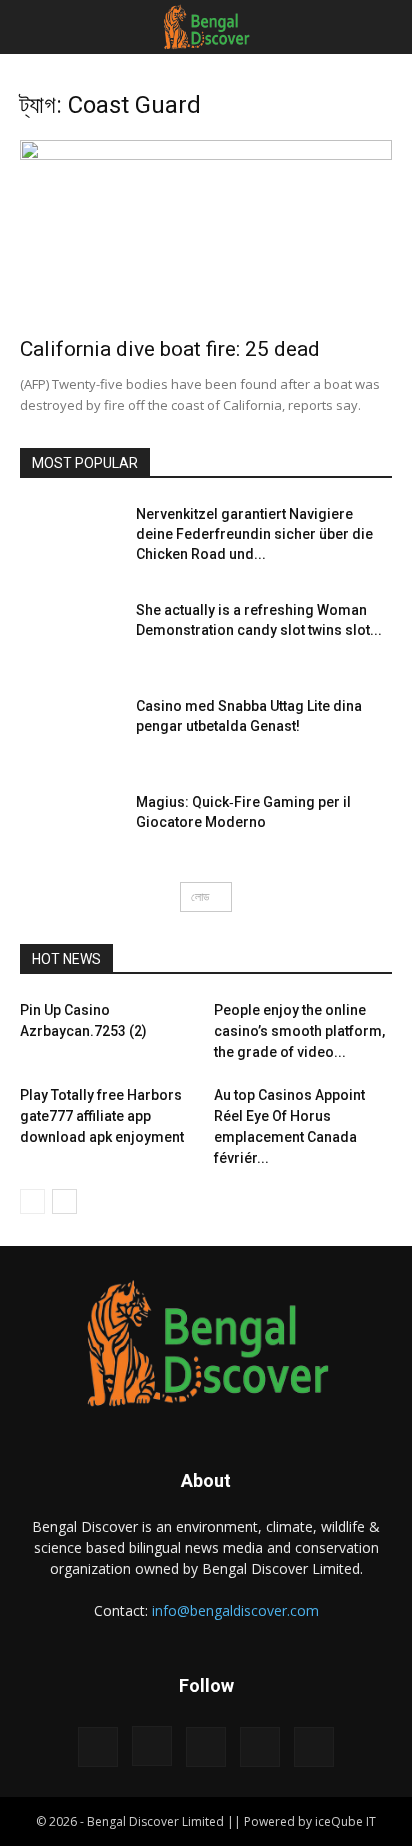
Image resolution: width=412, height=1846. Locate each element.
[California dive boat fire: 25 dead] (206, 232)
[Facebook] (98, 1747)
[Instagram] (152, 1746)
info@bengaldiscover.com (235, 1610)
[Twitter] (260, 1747)
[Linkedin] (206, 1747)
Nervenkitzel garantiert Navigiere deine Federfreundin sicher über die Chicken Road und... (254, 534)
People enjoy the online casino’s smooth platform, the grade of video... (299, 1031)
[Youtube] (314, 1747)
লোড (200, 896)
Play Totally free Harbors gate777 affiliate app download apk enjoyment (102, 1116)
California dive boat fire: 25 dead (170, 349)
